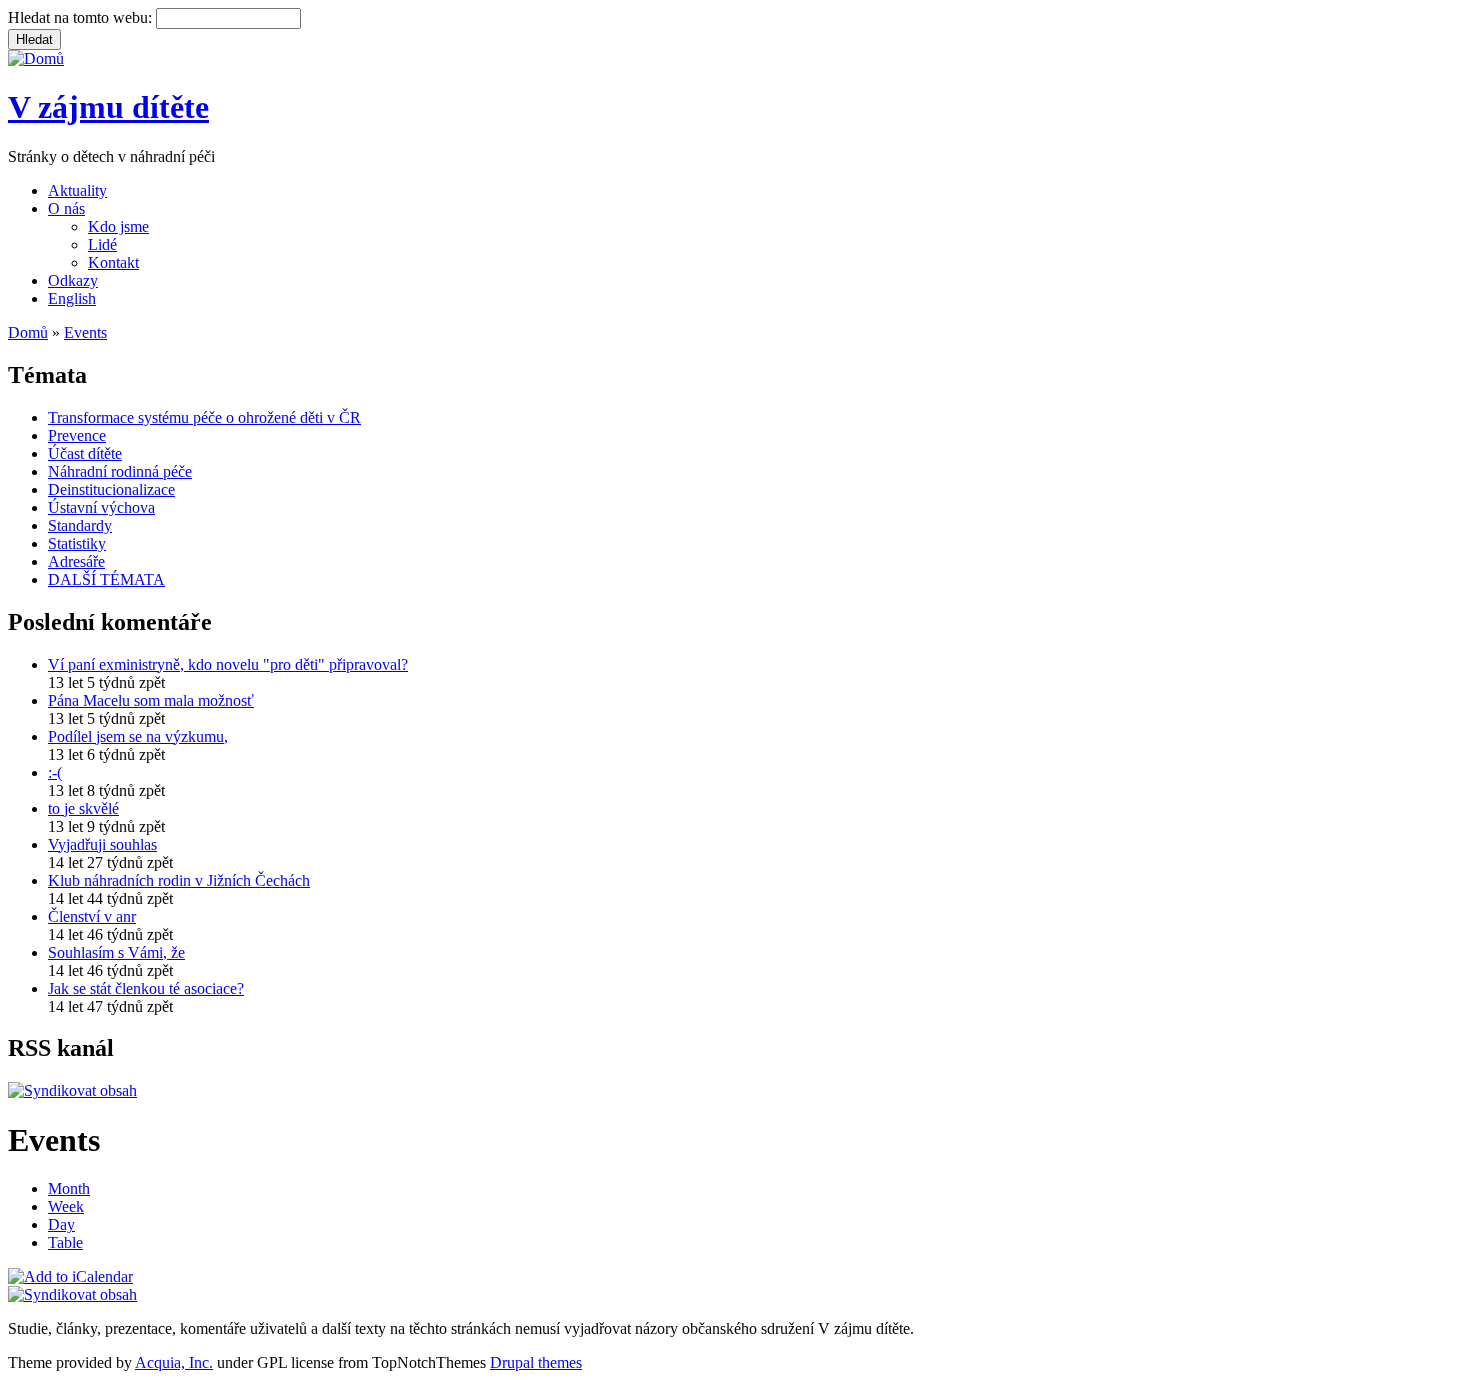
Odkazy (73, 280)
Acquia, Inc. (174, 1362)
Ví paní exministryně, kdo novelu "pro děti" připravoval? (228, 664)
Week (66, 1206)
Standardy (80, 525)
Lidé (102, 244)
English (72, 298)
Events (85, 332)
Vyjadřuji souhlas (102, 844)
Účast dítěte (85, 453)
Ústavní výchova (101, 507)
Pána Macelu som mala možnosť (151, 700)
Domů (28, 332)
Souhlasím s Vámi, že (116, 952)
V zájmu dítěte (108, 107)
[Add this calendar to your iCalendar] (70, 1276)
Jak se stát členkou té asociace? (146, 988)
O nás (66, 208)
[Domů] (36, 58)
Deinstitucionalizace (111, 489)
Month (69, 1188)
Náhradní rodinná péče (120, 471)
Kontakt (113, 262)
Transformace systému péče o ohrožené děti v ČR (204, 417)
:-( (55, 772)
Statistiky (77, 543)
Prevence (77, 435)
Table (65, 1242)
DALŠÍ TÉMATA (106, 579)
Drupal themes (536, 1362)
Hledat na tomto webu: (82, 17)
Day (61, 1224)
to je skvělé (83, 808)
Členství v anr (92, 916)
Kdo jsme (118, 226)
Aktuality (77, 190)
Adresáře (76, 561)
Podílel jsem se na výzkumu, (138, 736)
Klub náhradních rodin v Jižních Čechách (179, 880)
